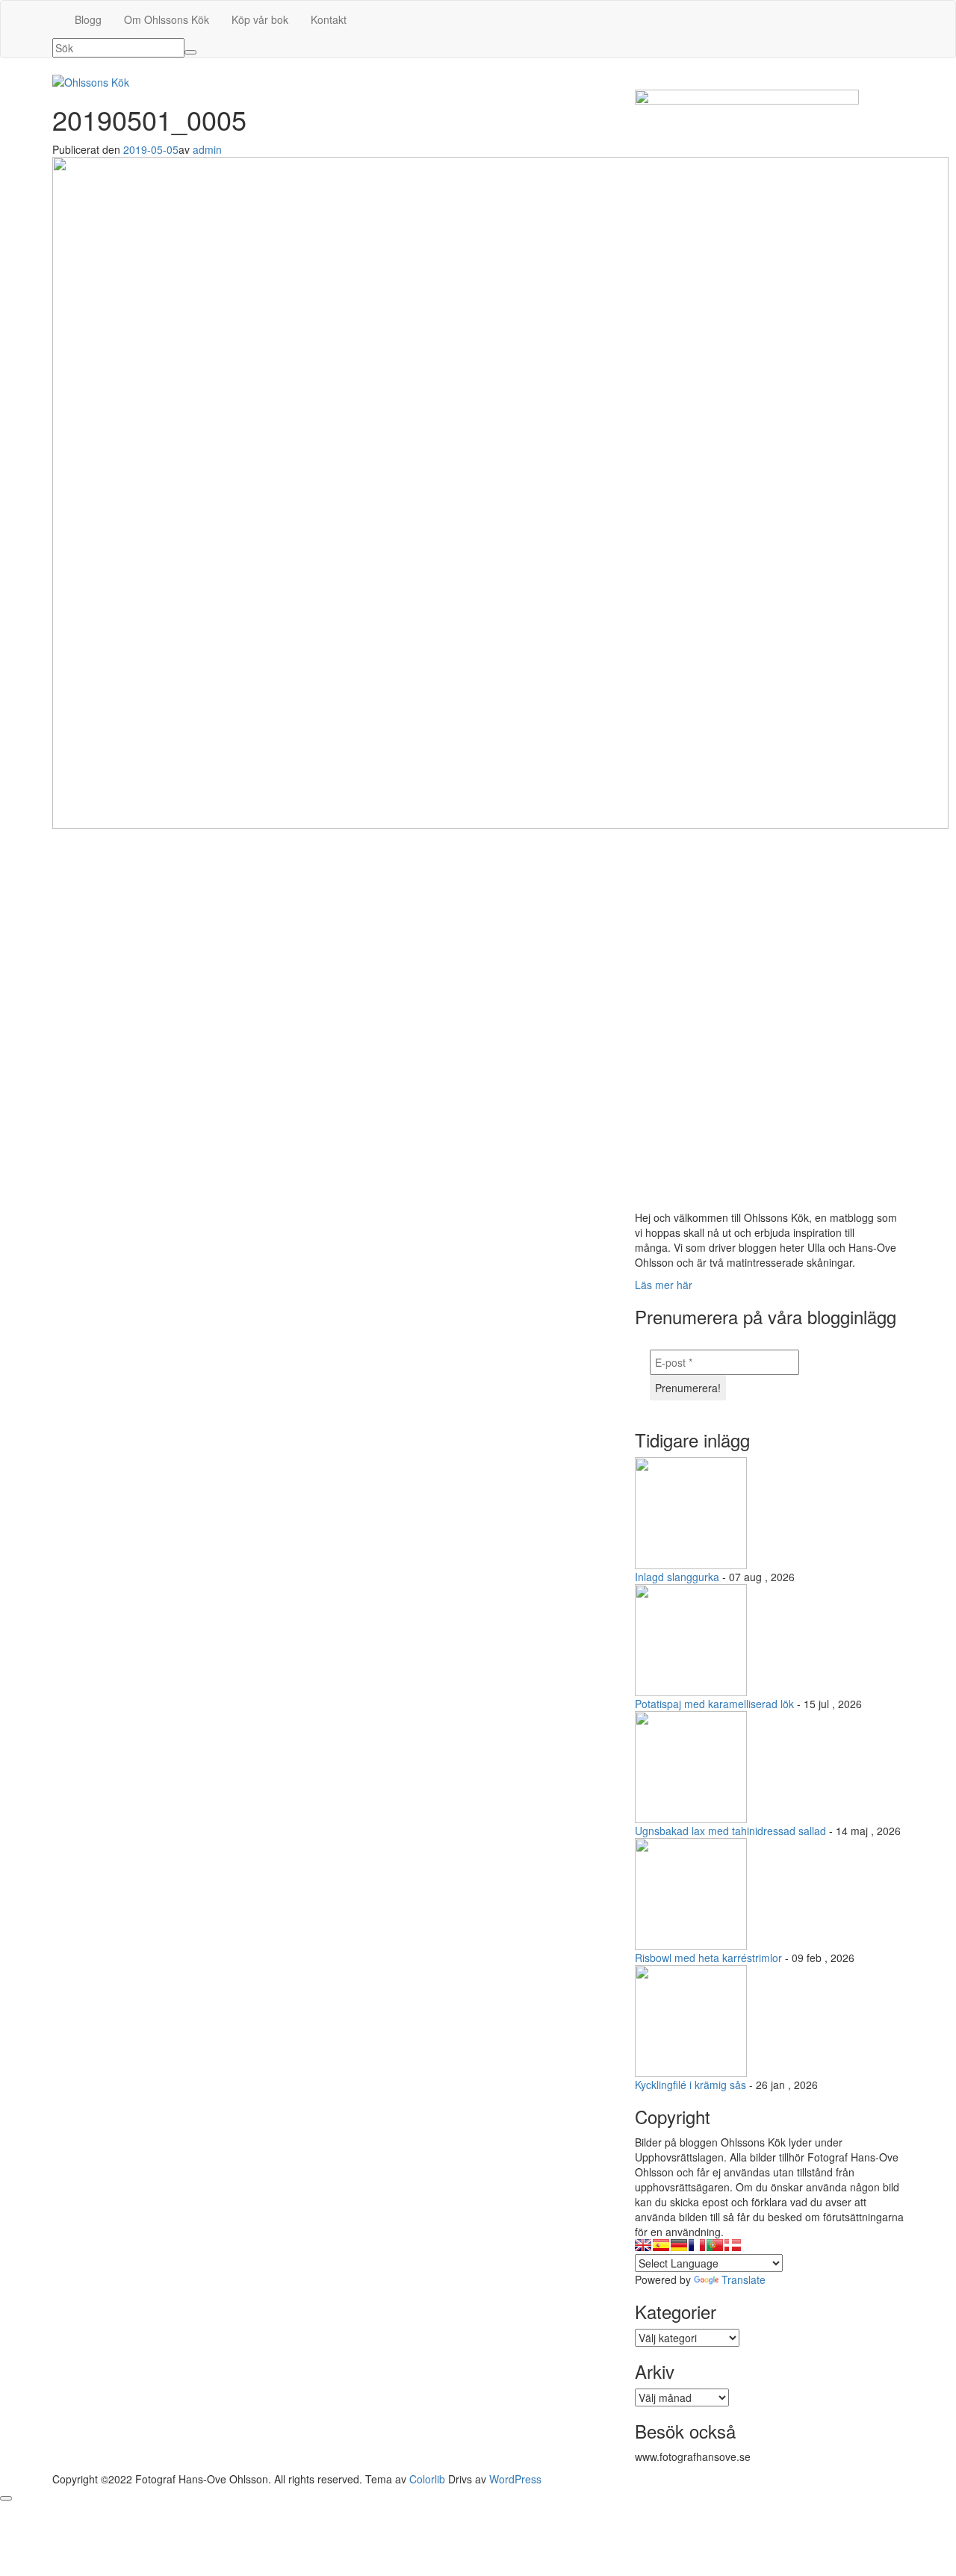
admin (207, 149)
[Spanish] (661, 2245)
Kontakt (329, 19)
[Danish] (733, 2245)
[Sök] (190, 52)
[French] (697, 2245)
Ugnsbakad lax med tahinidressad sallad (730, 1831)
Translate (744, 2279)
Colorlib (427, 2479)
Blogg (88, 19)
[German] (679, 2245)
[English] (643, 2245)
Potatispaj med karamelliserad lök (714, 1704)
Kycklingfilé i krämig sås (690, 2085)
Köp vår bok (260, 19)
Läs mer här (664, 1285)
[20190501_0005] (500, 491)
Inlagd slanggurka (677, 1577)
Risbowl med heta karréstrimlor (708, 1958)
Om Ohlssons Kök (167, 19)
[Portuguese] (715, 2245)
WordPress (515, 2479)
